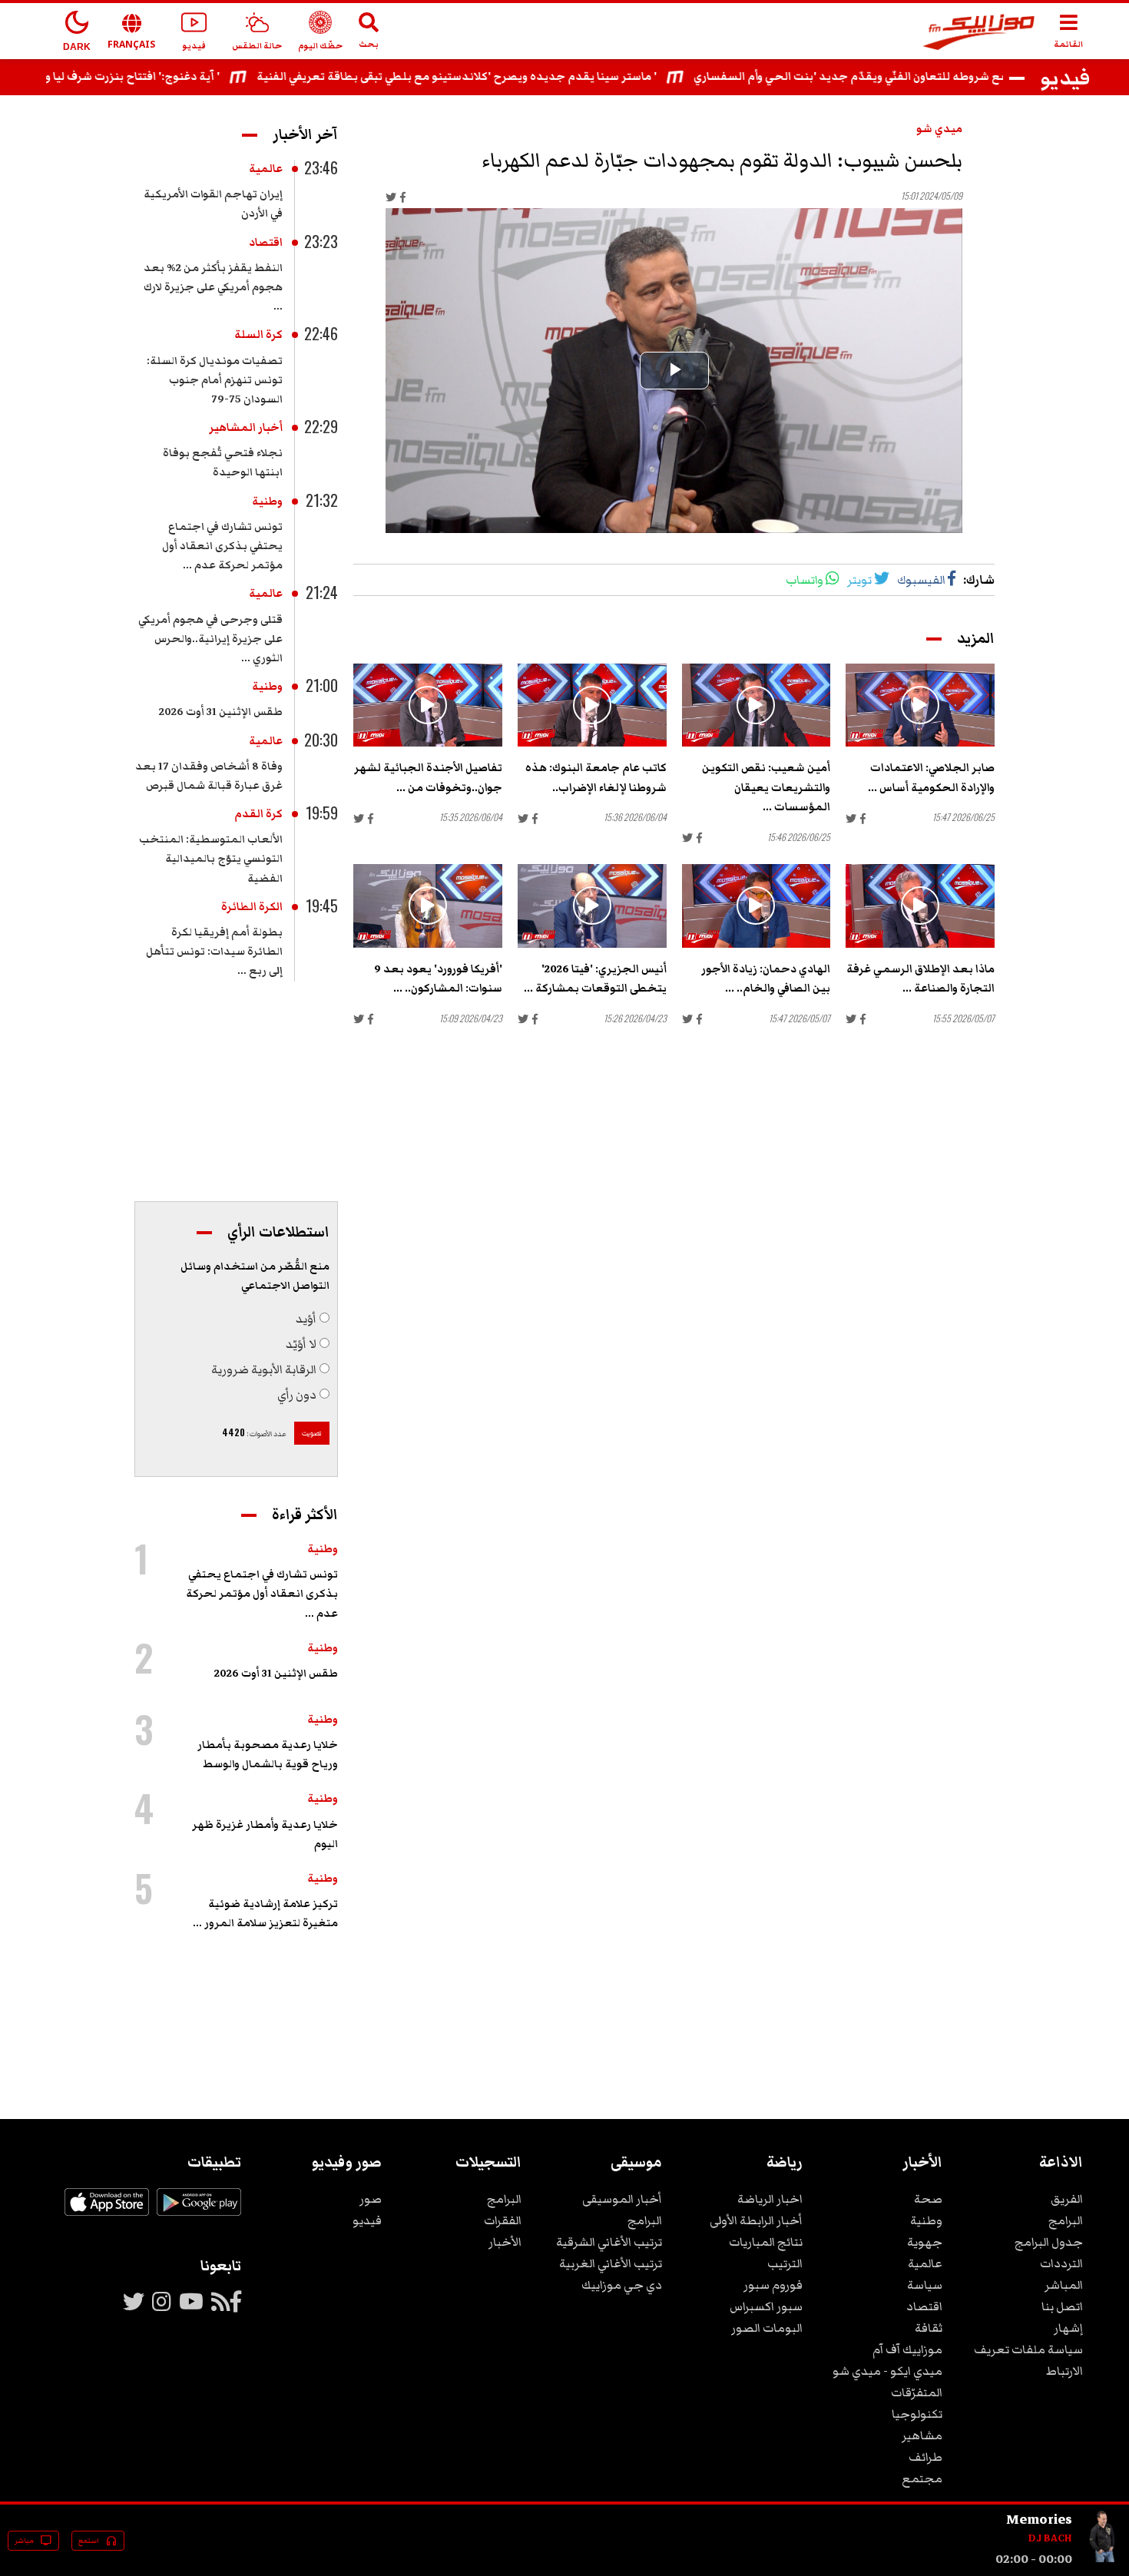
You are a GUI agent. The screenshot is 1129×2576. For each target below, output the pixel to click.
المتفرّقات (917, 2392)
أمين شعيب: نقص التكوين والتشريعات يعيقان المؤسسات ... (766, 787)
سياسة (925, 2285)
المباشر (1064, 2285)
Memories (1039, 2519)
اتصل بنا (1062, 2306)
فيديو (367, 2220)
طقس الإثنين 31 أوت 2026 (221, 712)
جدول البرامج (1049, 2242)
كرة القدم (258, 814)
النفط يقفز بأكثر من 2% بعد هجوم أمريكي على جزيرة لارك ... (213, 287)
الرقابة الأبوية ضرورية (264, 1369)
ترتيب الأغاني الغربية (611, 2263)
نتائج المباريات (766, 2242)
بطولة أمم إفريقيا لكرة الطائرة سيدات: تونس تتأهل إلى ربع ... (214, 952)
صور (371, 2199)
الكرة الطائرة (252, 907)
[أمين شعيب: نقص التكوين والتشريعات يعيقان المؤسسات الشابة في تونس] (757, 705)
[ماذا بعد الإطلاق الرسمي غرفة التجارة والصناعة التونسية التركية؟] (920, 906)
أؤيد (306, 1319)
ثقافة (929, 2328)
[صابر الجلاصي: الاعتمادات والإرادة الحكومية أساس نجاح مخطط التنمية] (920, 705)
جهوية (925, 2242)
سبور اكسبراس (766, 2306)
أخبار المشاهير (246, 428)
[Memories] (1103, 2559)
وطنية (267, 502)
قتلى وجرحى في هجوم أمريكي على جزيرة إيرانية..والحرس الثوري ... (210, 639)
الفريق (1067, 2199)
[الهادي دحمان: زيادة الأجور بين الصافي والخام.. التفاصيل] (757, 906)
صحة (928, 2199)
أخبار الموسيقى (622, 2199)
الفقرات (503, 2220)
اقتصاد (266, 243)
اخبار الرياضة (770, 2199)
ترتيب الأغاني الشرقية (609, 2242)
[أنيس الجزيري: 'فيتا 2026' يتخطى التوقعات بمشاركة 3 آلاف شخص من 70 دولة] (592, 906)
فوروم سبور (773, 2285)
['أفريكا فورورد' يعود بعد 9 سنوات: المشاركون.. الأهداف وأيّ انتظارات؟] (428, 906)
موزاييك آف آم (907, 2349)
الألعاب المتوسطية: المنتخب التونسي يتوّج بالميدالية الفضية (211, 859)
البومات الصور (767, 2328)
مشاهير (922, 2435)
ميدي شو (939, 129)
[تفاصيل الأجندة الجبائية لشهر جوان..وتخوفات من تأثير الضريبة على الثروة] (428, 705)
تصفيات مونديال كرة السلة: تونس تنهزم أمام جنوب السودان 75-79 (215, 380)
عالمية (266, 169)
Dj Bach (1050, 2538)
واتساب (805, 580)
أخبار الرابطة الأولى (756, 2220)
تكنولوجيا (917, 2414)
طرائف (925, 2457)
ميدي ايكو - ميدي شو (887, 2371)
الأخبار (505, 2242)
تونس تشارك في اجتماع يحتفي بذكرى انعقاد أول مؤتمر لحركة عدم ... (222, 546)
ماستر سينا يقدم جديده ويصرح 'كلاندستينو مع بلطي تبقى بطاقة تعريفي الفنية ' (528, 77)
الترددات (1061, 2263)
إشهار (1068, 2328)
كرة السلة (258, 335)
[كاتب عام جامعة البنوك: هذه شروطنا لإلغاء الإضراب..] (592, 705)
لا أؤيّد (301, 1344)
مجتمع (922, 2478)
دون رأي (297, 1395)
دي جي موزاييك (622, 2285)
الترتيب (785, 2263)
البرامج (1066, 2220)
